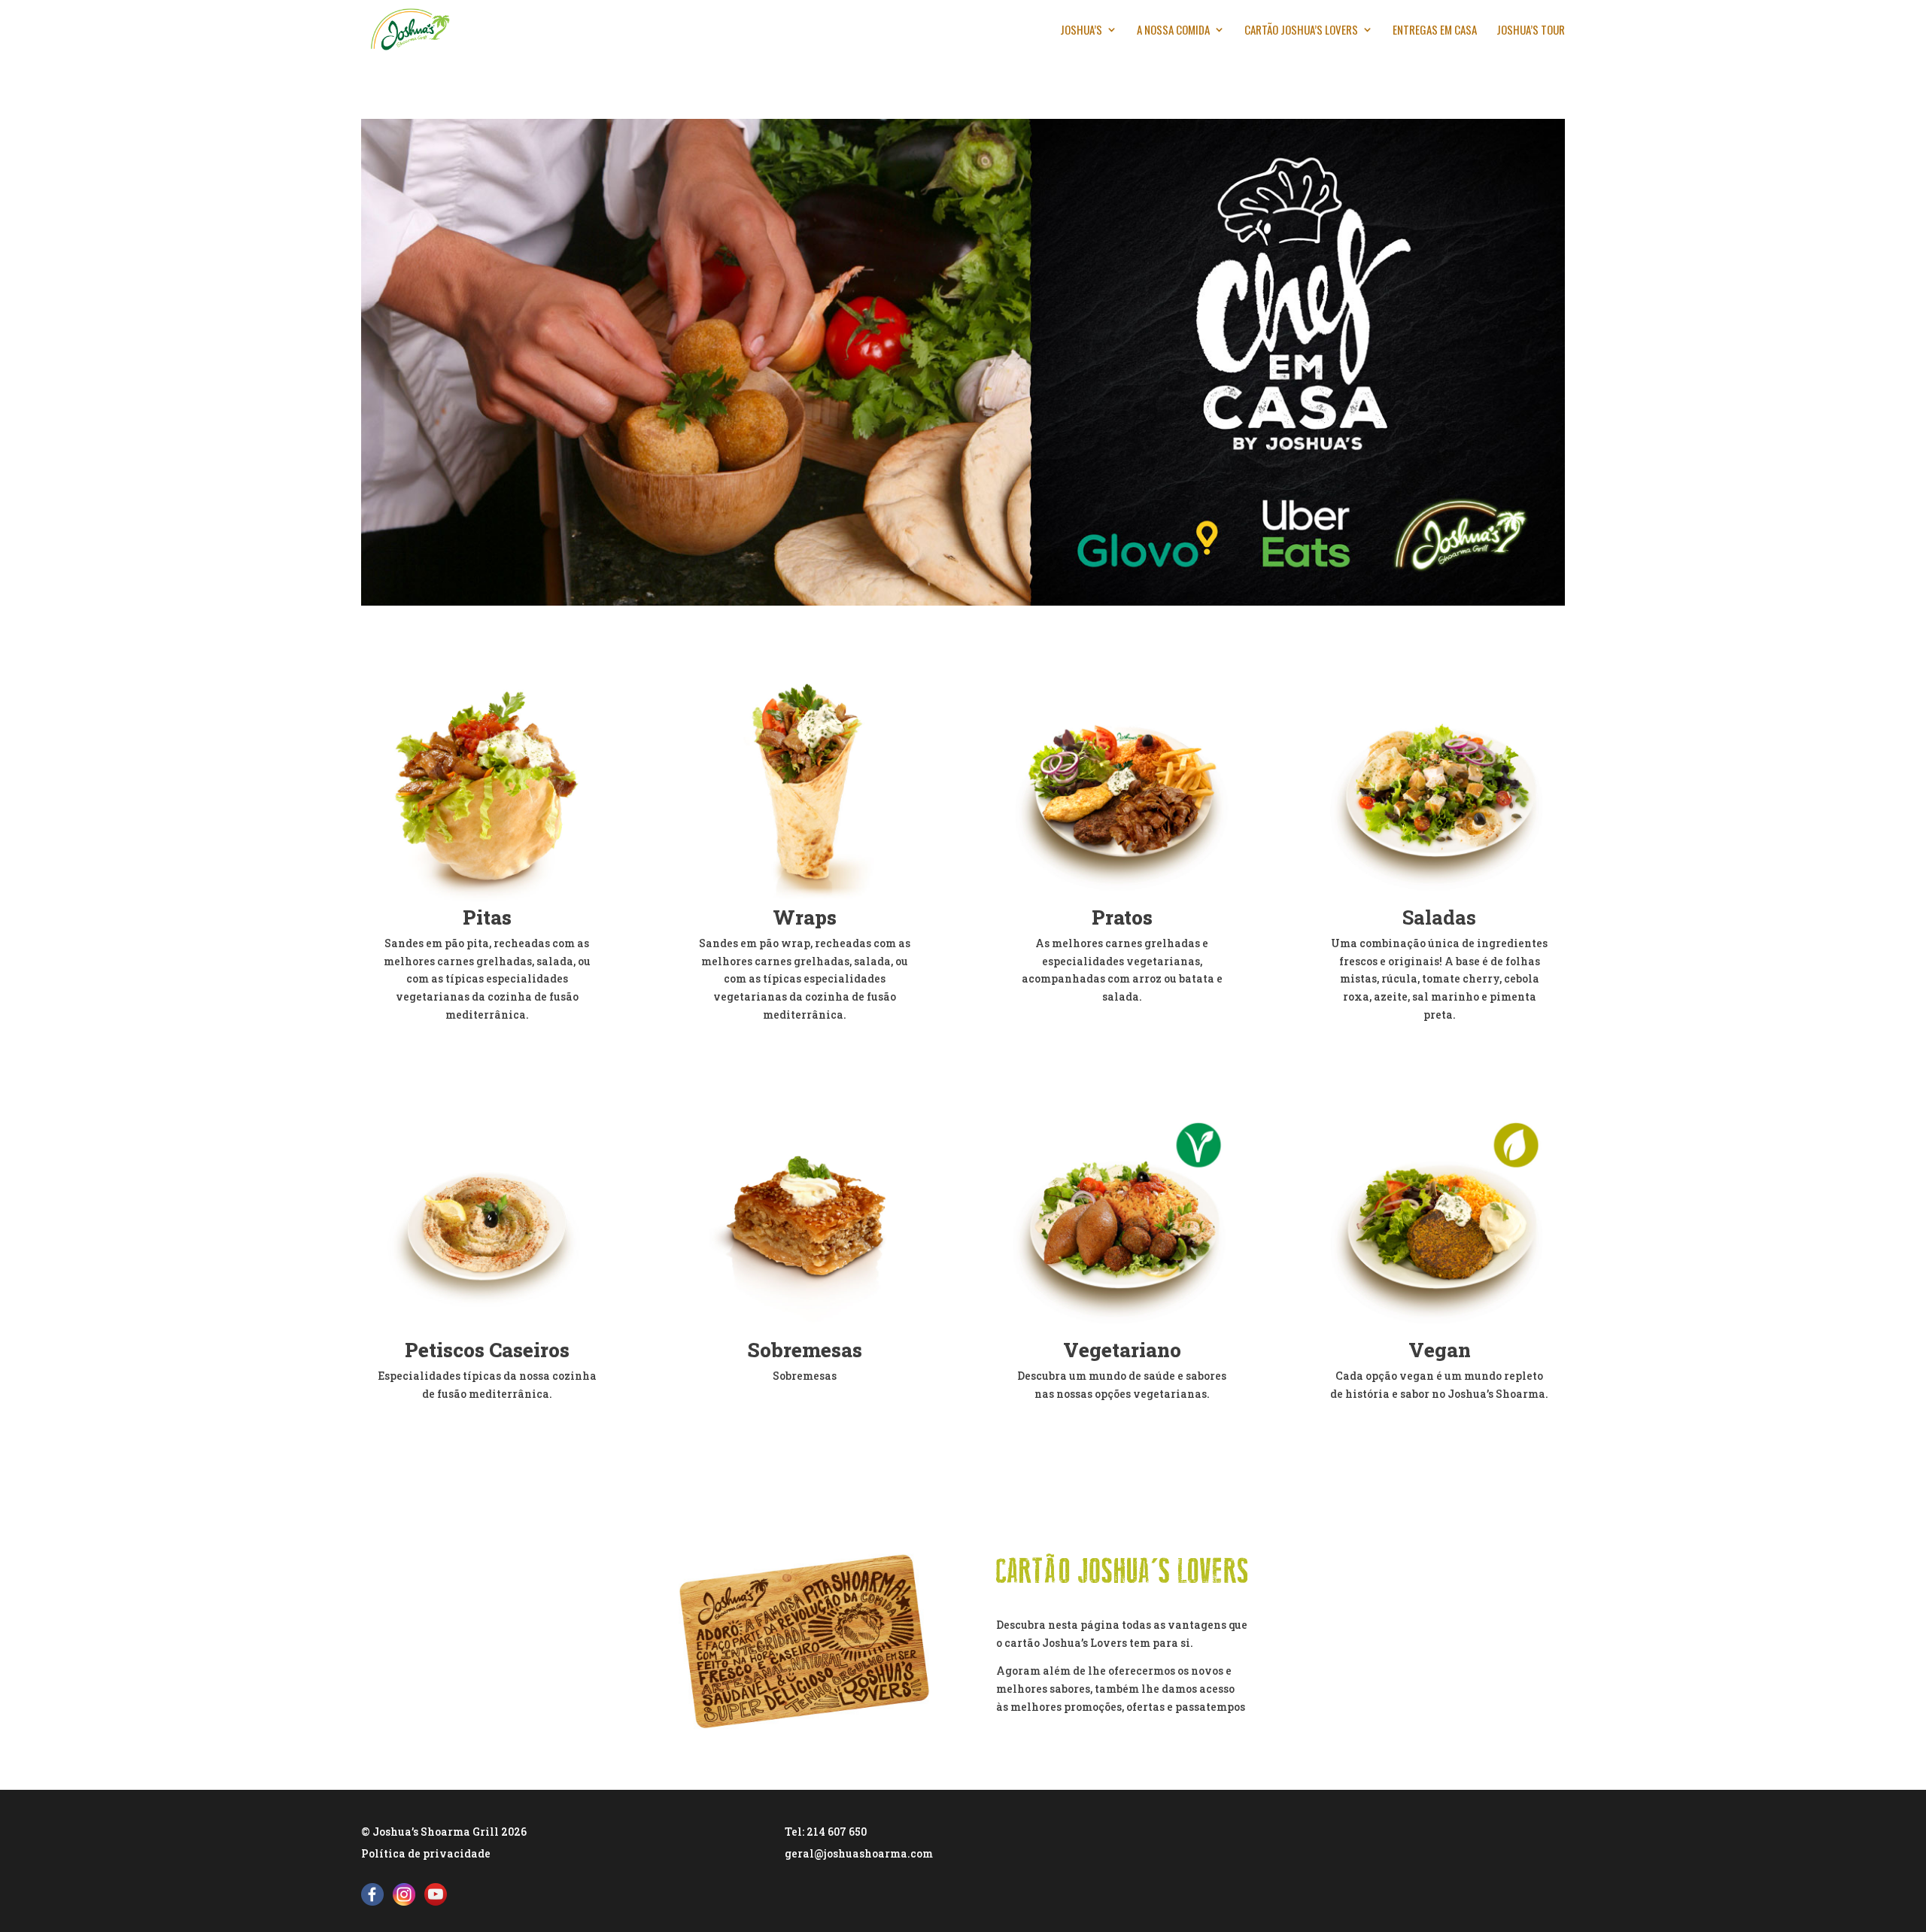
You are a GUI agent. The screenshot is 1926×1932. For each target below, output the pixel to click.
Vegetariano (1122, 1350)
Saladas (1439, 917)
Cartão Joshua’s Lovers (1301, 31)
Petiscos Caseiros (487, 1350)
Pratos (1122, 917)
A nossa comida (1173, 31)
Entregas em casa (1435, 31)
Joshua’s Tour (1531, 31)
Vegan (1440, 1350)
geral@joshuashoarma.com (859, 1853)
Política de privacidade (426, 1853)
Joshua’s (1081, 31)
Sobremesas (805, 1350)
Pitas (487, 917)
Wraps (805, 917)
